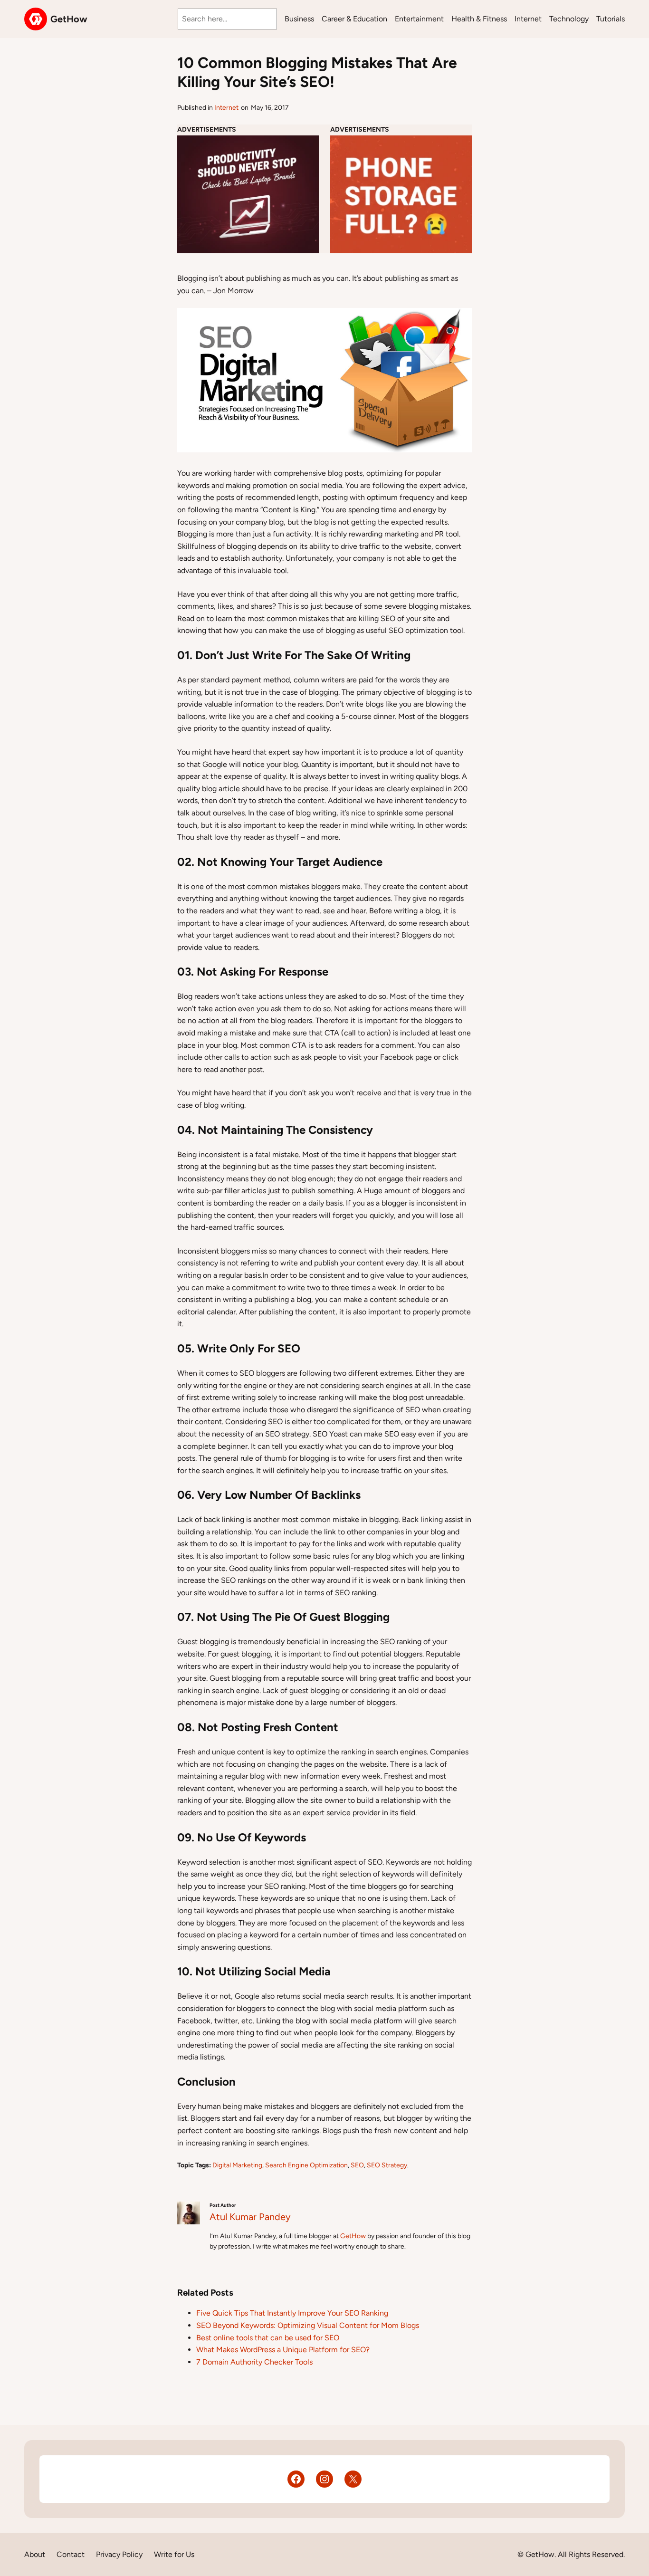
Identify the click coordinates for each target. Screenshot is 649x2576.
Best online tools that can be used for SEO (268, 2338)
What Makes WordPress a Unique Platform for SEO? (283, 2350)
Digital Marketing (237, 2165)
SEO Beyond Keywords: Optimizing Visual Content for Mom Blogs (308, 2325)
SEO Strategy (387, 2165)
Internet (226, 108)
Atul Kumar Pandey (250, 2217)
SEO (357, 2165)
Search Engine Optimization (306, 2165)
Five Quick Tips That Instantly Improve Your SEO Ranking (292, 2313)
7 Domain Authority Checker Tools (254, 2362)
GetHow (69, 19)
